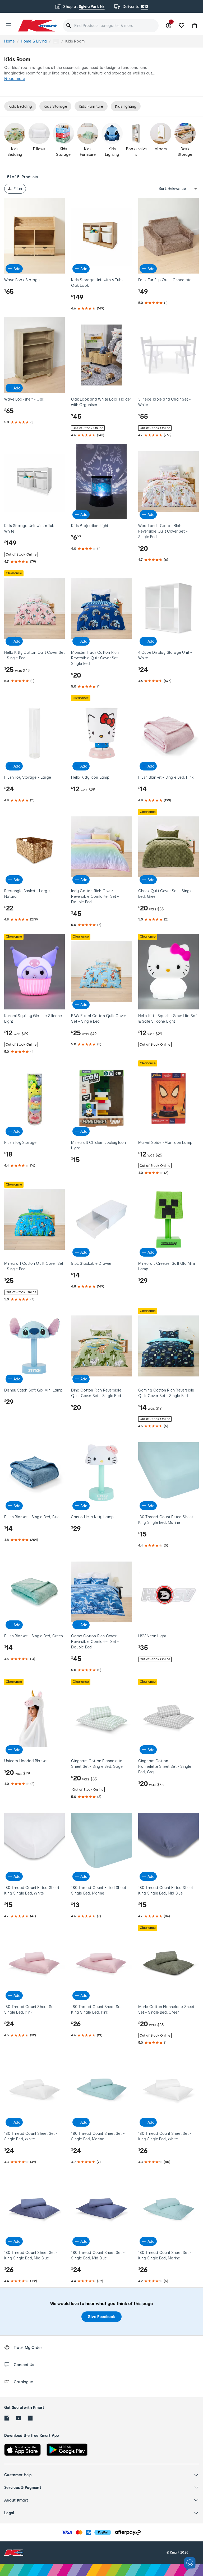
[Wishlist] (182, 26)
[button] (8, 26)
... (56, 41)
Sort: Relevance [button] (172, 189)
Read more (15, 79)
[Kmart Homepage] (37, 25)
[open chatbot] (190, 2564)
